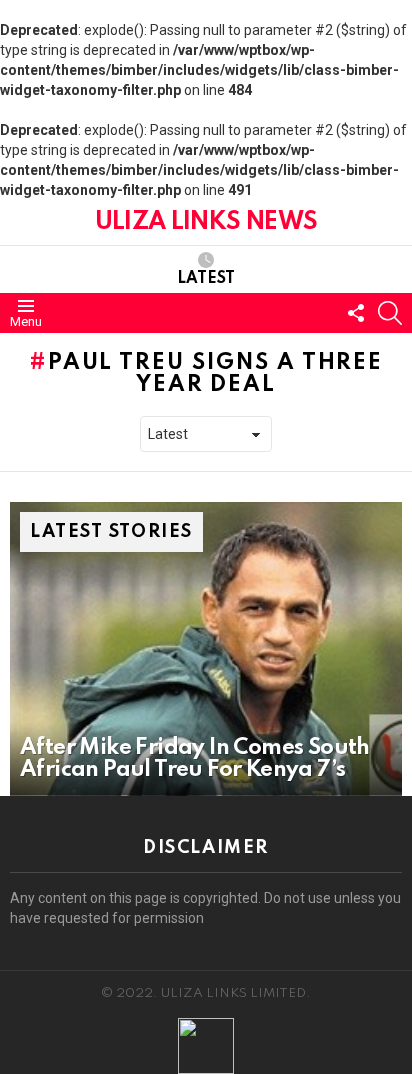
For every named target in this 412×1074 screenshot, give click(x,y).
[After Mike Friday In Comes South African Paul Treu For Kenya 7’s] (206, 649)
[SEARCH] (390, 313)
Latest (206, 279)
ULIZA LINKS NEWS (206, 222)
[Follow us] (356, 313)
